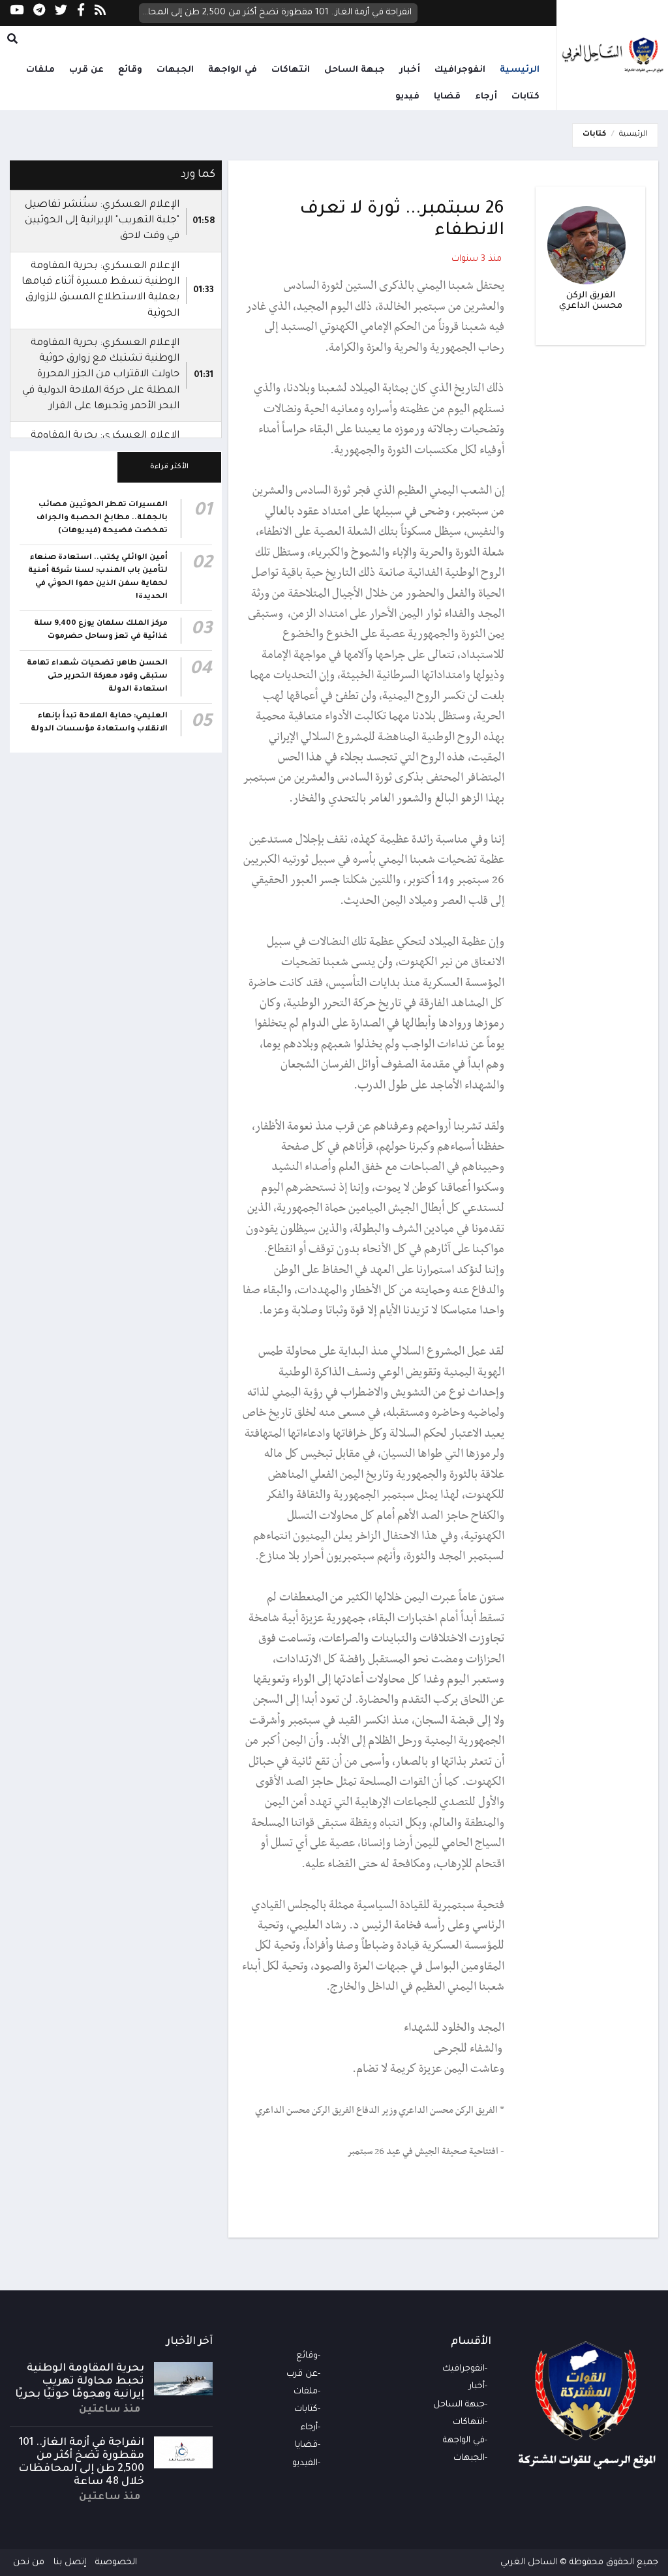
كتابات (525, 97)
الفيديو (305, 2464)
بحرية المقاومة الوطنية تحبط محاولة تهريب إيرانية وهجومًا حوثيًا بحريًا (80, 2382)
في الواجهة (233, 70)
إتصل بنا (70, 2563)
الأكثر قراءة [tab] (169, 467)
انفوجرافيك (460, 70)
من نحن (29, 2563)
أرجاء (486, 97)
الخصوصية (116, 2563)
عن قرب (87, 70)
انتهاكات (291, 70)
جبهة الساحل (355, 70)
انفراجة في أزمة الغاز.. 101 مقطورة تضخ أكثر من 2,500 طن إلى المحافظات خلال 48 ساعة (276, 13)
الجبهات (175, 70)
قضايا (447, 97)
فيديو (407, 97)
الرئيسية (520, 70)
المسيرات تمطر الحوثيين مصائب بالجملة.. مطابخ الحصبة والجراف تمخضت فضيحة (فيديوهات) (102, 518)
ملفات (40, 70)
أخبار (410, 70)
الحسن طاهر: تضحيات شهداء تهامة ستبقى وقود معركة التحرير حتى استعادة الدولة (97, 677)
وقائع (130, 70)
